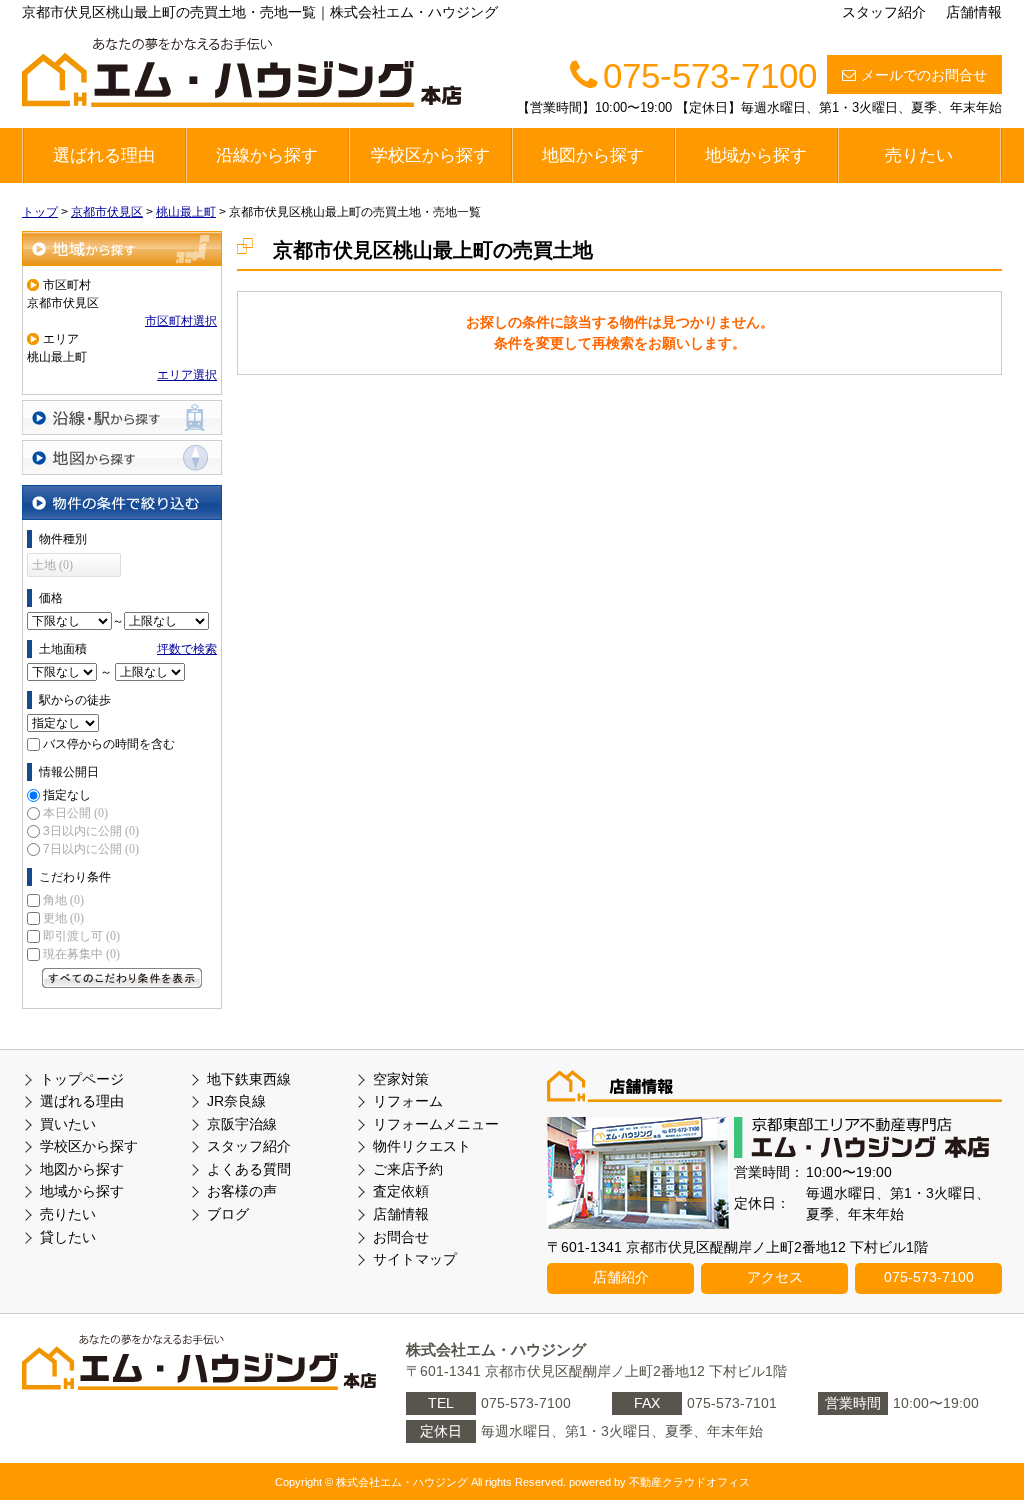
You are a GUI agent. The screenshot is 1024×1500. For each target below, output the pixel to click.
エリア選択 (187, 375)
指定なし (67, 795)
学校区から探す (430, 155)
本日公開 (75, 813)
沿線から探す (267, 155)
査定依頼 (401, 1191)
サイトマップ (415, 1259)
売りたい (919, 155)
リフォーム (408, 1101)
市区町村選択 (181, 321)
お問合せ (401, 1237)
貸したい (68, 1237)
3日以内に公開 (91, 831)
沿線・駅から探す (122, 417)
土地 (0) (52, 565)
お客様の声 (242, 1191)
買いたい (68, 1124)
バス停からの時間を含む (109, 744)
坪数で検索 (187, 649)
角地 (63, 900)
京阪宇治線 (242, 1124)
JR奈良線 (236, 1101)
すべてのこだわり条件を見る (122, 978)
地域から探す (756, 155)
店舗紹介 (621, 1277)
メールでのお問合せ (924, 75)
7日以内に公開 (91, 849)
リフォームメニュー (436, 1124)
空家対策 (401, 1079)
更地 (63, 918)
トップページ (82, 1079)
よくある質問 (249, 1169)
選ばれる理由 (104, 155)
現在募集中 (81, 954)
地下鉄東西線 (249, 1079)
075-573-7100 (929, 1277)
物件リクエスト (422, 1146)
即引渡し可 (81, 936)
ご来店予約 (408, 1169)
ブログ (228, 1214)
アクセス (775, 1277)
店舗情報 (974, 12)
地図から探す (593, 155)
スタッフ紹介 (884, 12)
